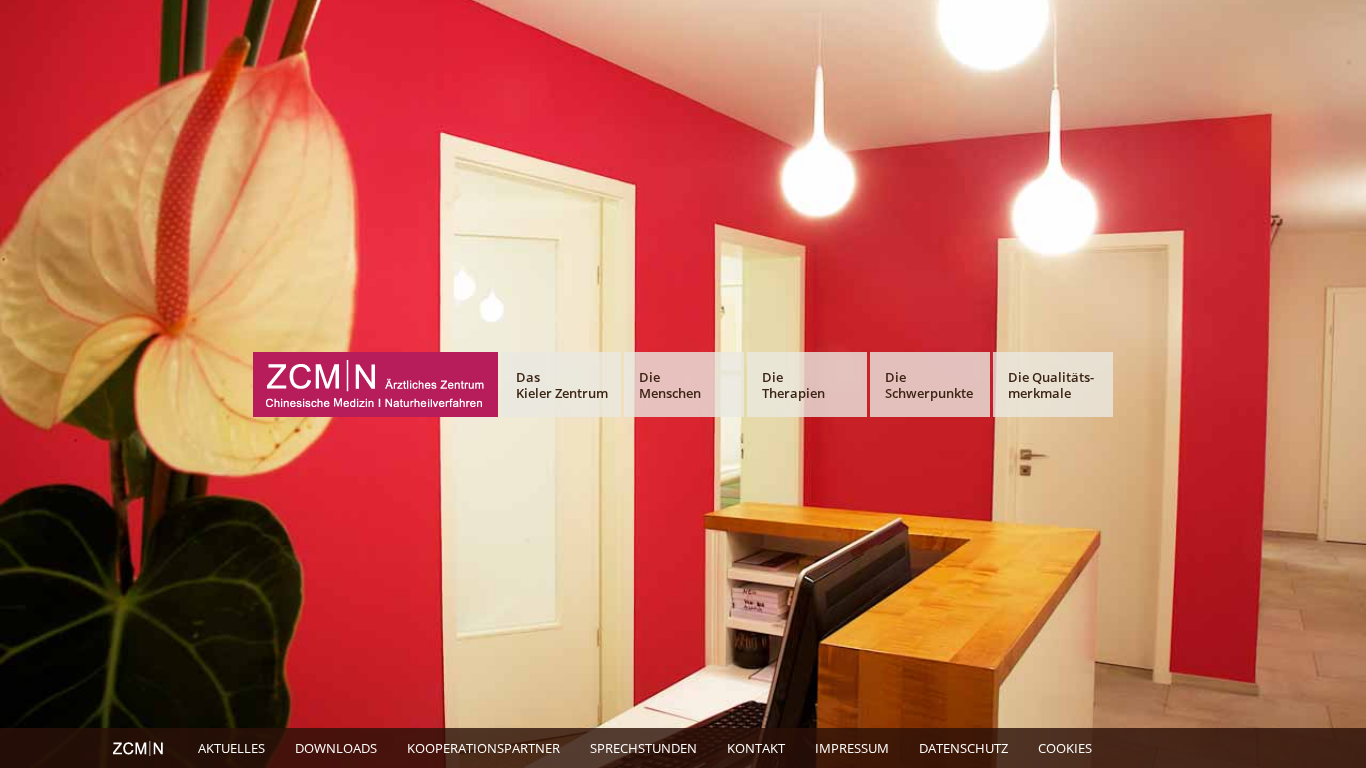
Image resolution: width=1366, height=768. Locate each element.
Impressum (852, 748)
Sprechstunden (643, 748)
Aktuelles (231, 748)
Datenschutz (963, 748)
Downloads (336, 748)
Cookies (1065, 748)
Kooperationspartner (483, 748)
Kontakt (756, 748)
